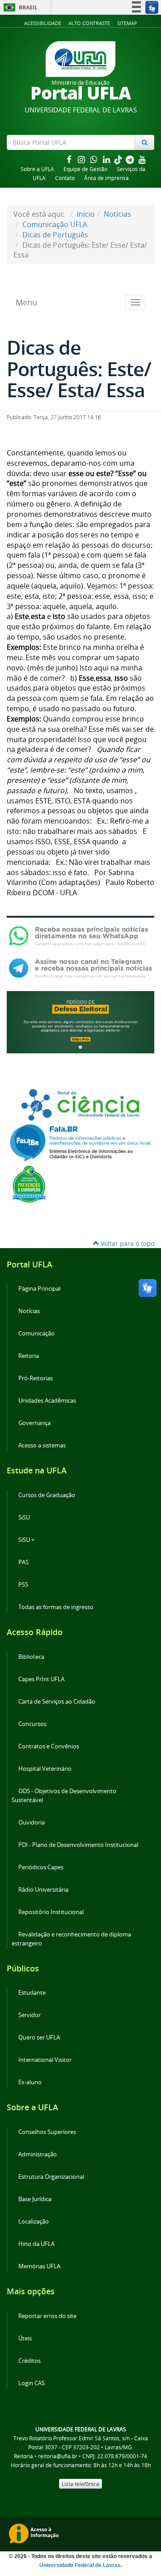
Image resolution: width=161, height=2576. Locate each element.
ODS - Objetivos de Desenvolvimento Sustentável (64, 1796)
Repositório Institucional (51, 1912)
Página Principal (39, 1289)
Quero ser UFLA (39, 2037)
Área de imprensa (106, 178)
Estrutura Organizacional (51, 2177)
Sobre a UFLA (37, 169)
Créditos (30, 2361)
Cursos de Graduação (47, 1495)
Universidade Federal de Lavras (80, 2565)
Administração (38, 2154)
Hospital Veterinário (45, 1769)
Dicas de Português (55, 235)
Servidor (30, 2015)
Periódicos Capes (41, 1867)
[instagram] (82, 159)
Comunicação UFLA (55, 224)
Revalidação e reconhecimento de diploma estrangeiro (71, 1939)
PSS (23, 1585)
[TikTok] (119, 159)
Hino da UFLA (36, 2244)
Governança (34, 1423)
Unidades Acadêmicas (47, 1401)
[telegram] (131, 159)
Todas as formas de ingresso (56, 1607)
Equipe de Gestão (85, 169)
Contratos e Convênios (49, 1746)
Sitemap (127, 23)
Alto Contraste (89, 23)
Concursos (32, 1724)
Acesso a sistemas (42, 1445)
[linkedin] (107, 159)
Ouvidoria (32, 1823)
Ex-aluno (30, 2082)
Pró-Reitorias (36, 1378)
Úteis (25, 2338)
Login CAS (32, 2383)
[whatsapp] (95, 159)
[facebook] (70, 159)
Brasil (19, 7)
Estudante (32, 1993)
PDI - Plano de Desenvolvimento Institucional (78, 1845)
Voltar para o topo (127, 1243)
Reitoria (29, 1356)
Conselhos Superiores (47, 2132)
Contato (65, 178)
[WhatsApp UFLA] (80, 935)
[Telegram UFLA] (80, 968)
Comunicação (36, 1333)
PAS (23, 1562)
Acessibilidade (43, 23)
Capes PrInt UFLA (41, 1679)
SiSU (24, 1518)
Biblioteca (31, 1657)
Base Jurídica (35, 2199)
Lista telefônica (80, 2484)
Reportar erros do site (47, 2316)
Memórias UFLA (39, 2266)
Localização (34, 2222)
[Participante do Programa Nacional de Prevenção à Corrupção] (29, 1183)
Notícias (117, 214)
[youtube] (142, 159)
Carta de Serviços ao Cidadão (57, 1702)
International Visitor (45, 2060)
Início (86, 214)
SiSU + (26, 1540)
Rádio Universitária (43, 1890)
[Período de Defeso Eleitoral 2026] (80, 1022)
